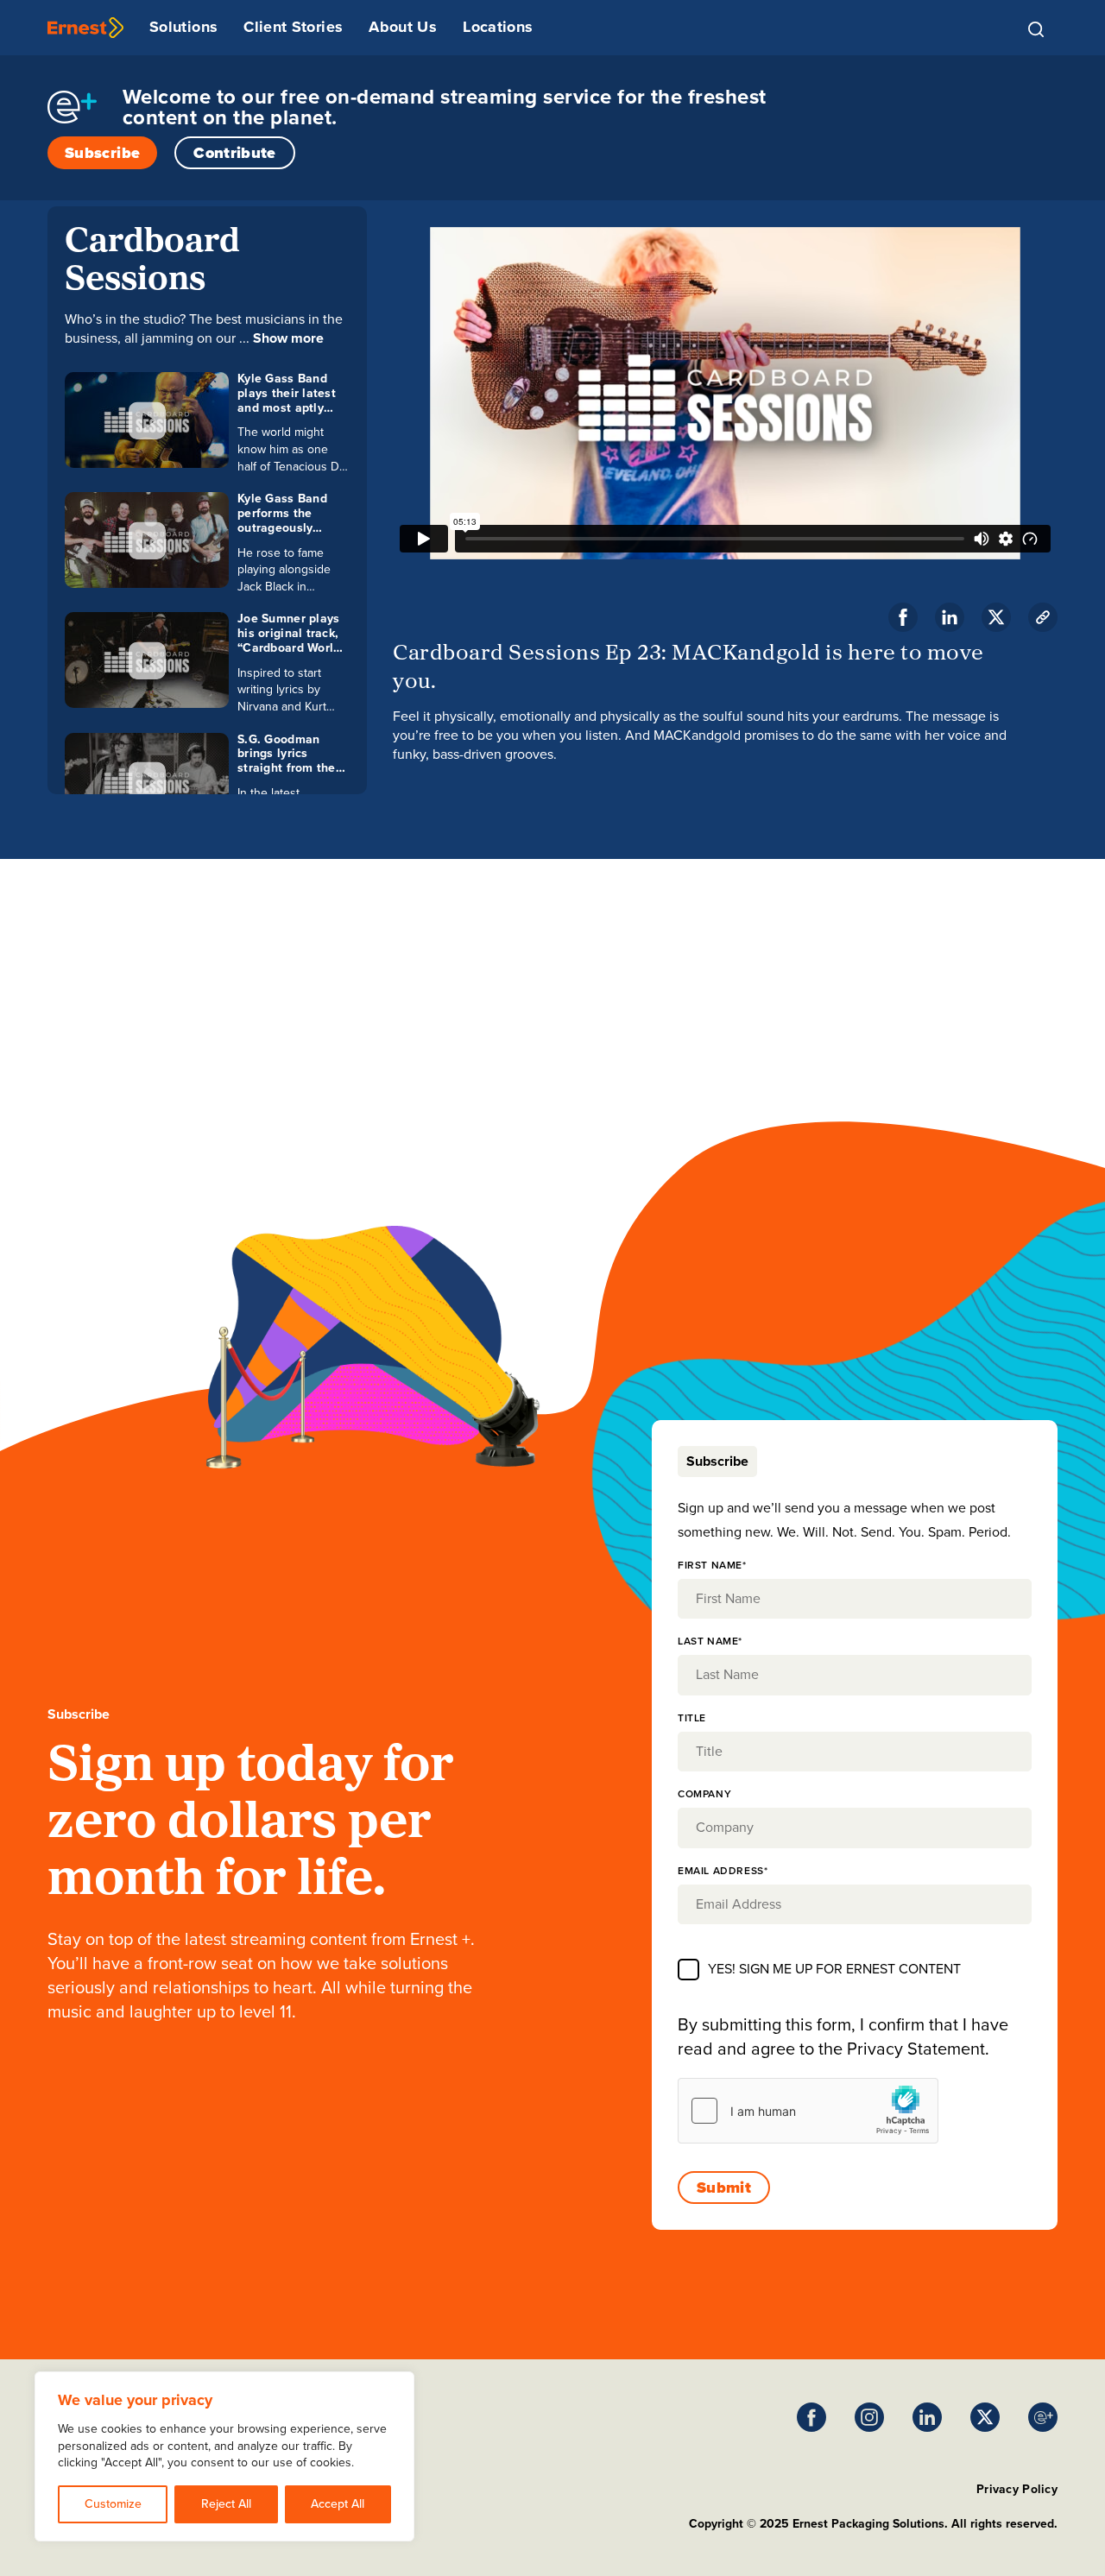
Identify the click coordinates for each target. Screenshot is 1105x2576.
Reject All (226, 2504)
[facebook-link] (903, 617)
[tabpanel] (855, 1849)
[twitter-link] (996, 617)
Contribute (235, 153)
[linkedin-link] (950, 617)
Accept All (338, 2504)
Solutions (183, 27)
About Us (403, 27)
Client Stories (293, 27)
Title (692, 1718)
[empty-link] (85, 28)
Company (704, 1794)
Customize (113, 2504)
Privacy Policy (1017, 2489)
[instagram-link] (869, 2417)
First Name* (712, 1565)
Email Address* (723, 1871)
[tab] (717, 1462)
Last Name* (710, 1641)
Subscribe (102, 153)
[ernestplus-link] (1043, 2417)
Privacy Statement (916, 2049)
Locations (498, 27)
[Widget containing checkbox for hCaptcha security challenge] (808, 2111)
